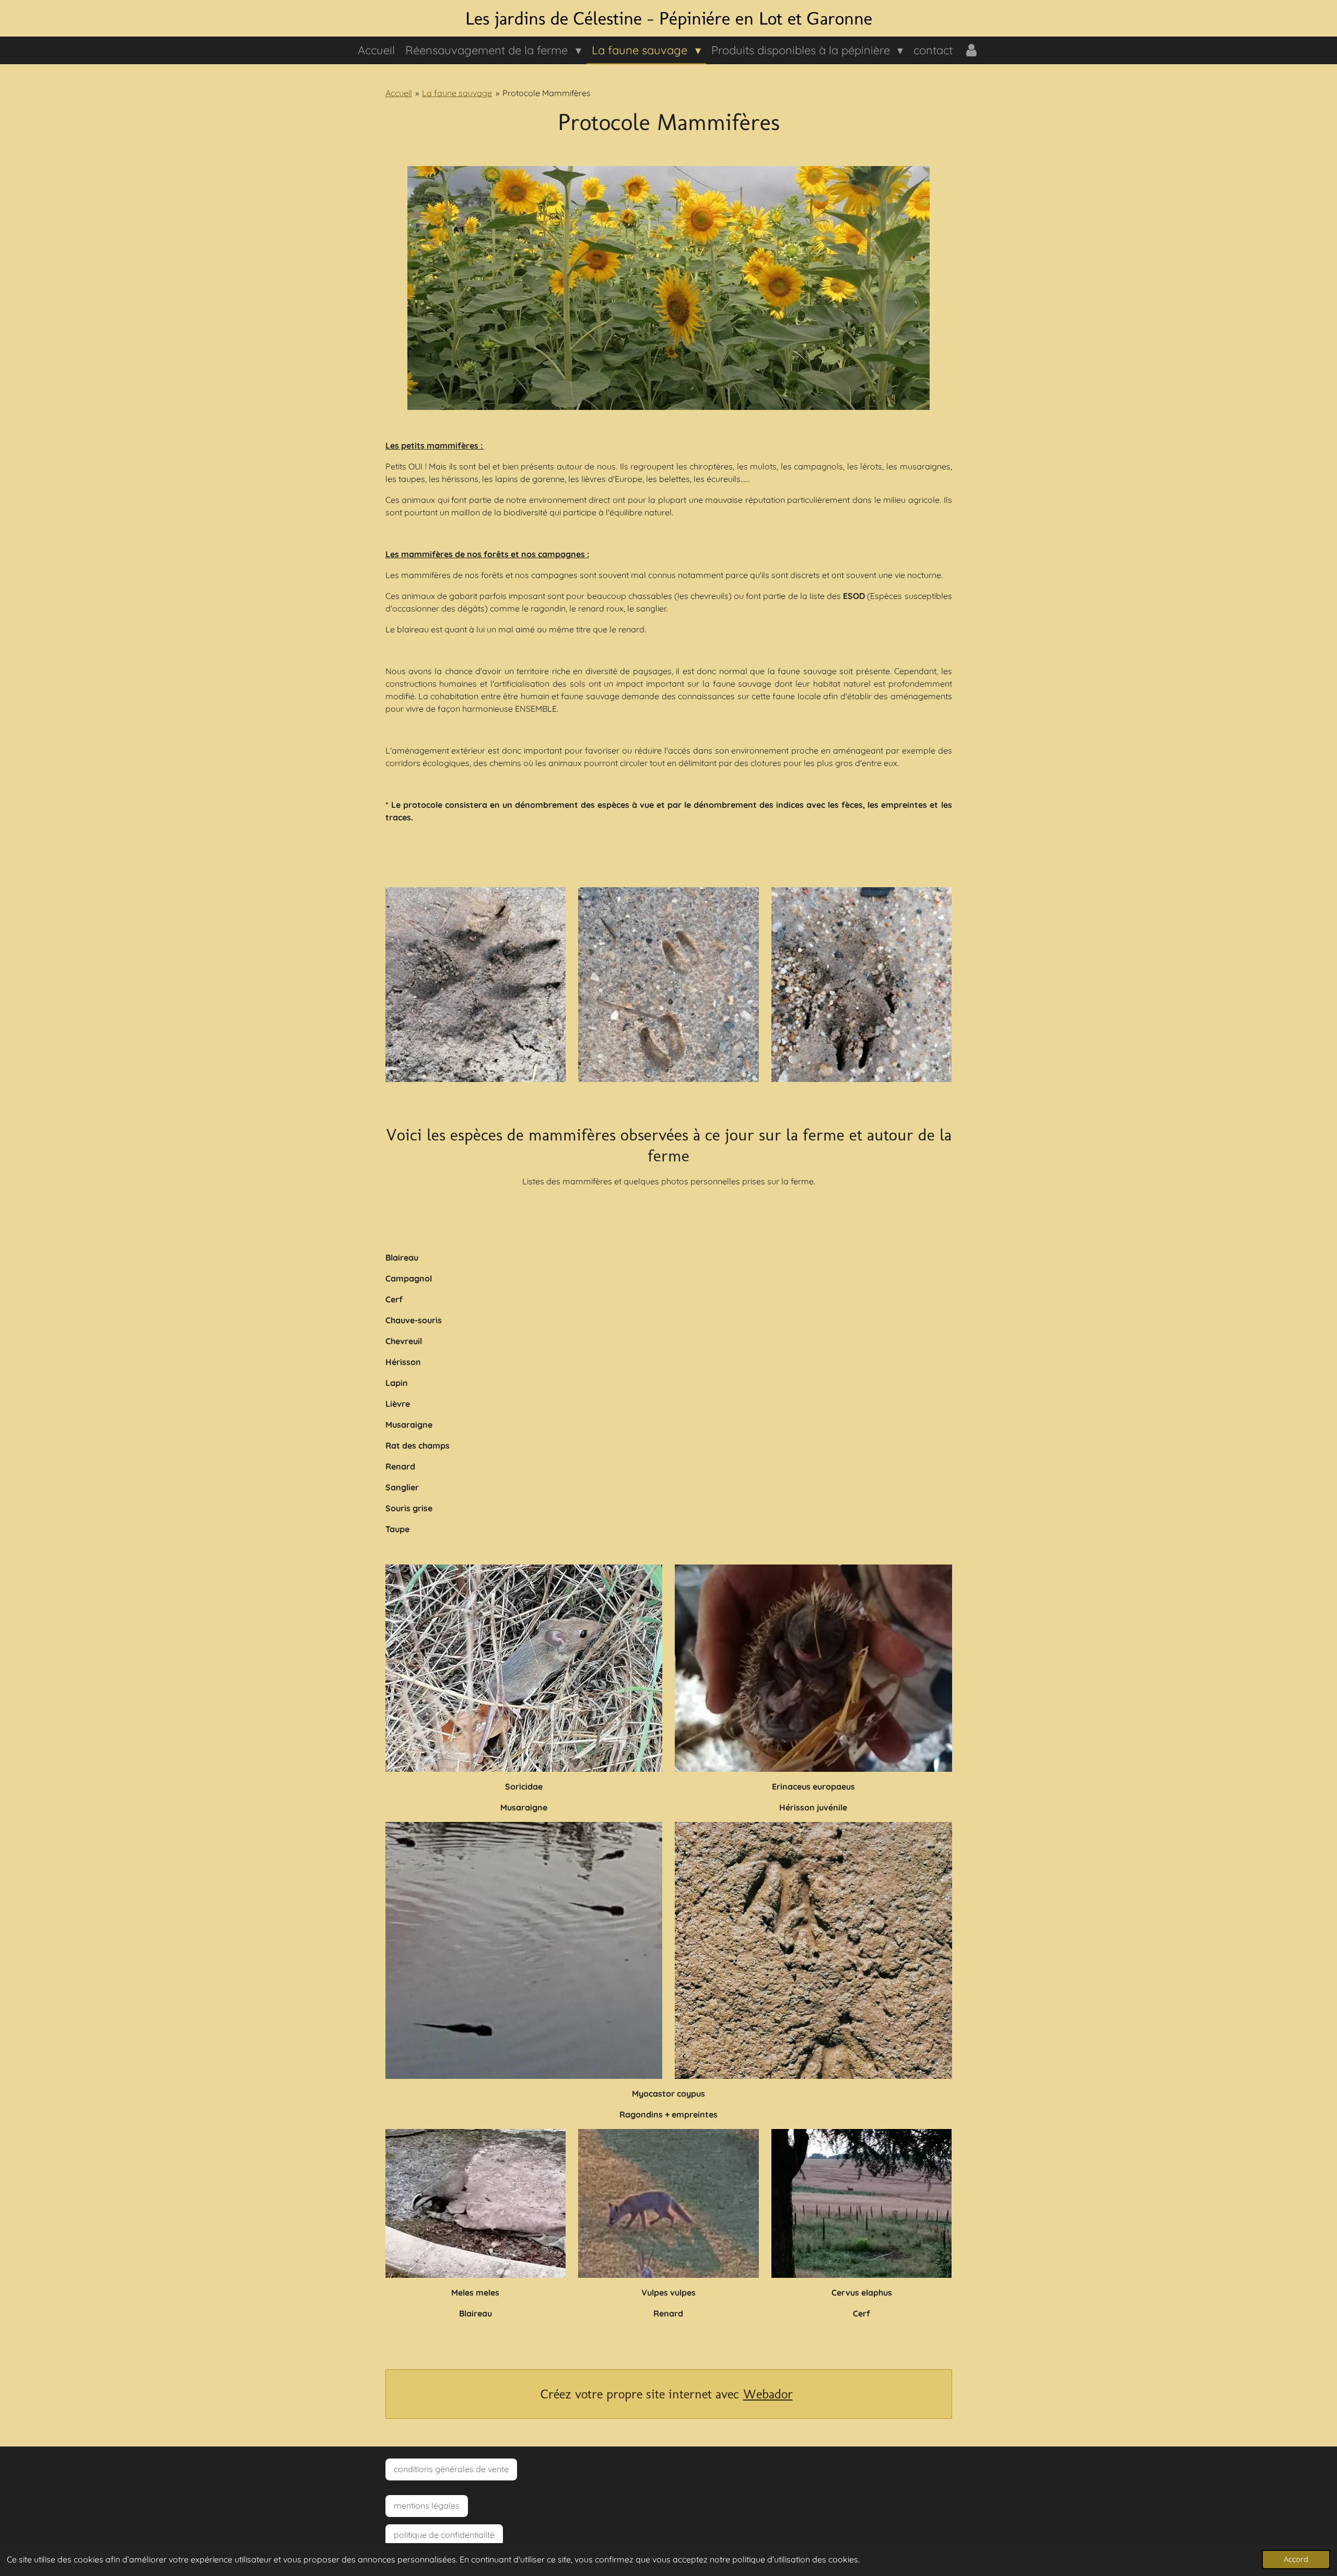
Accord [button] (1296, 2559)
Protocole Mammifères (547, 93)
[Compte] (971, 50)
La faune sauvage (457, 93)
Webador (768, 2394)
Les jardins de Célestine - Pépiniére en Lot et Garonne (669, 18)
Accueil (399, 93)
